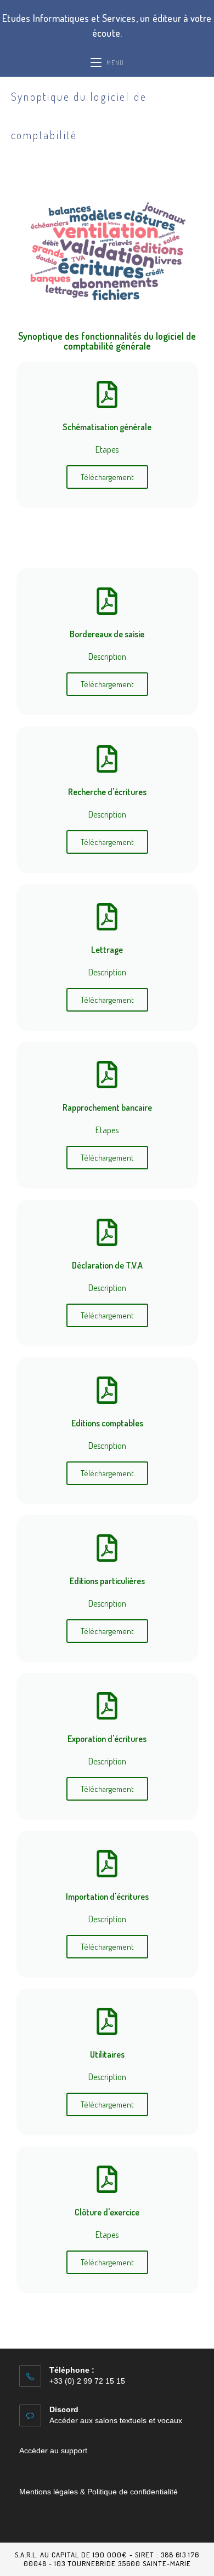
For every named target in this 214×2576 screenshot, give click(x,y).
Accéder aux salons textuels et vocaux (116, 2420)
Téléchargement (107, 477)
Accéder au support (53, 2451)
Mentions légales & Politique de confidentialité (98, 2492)
